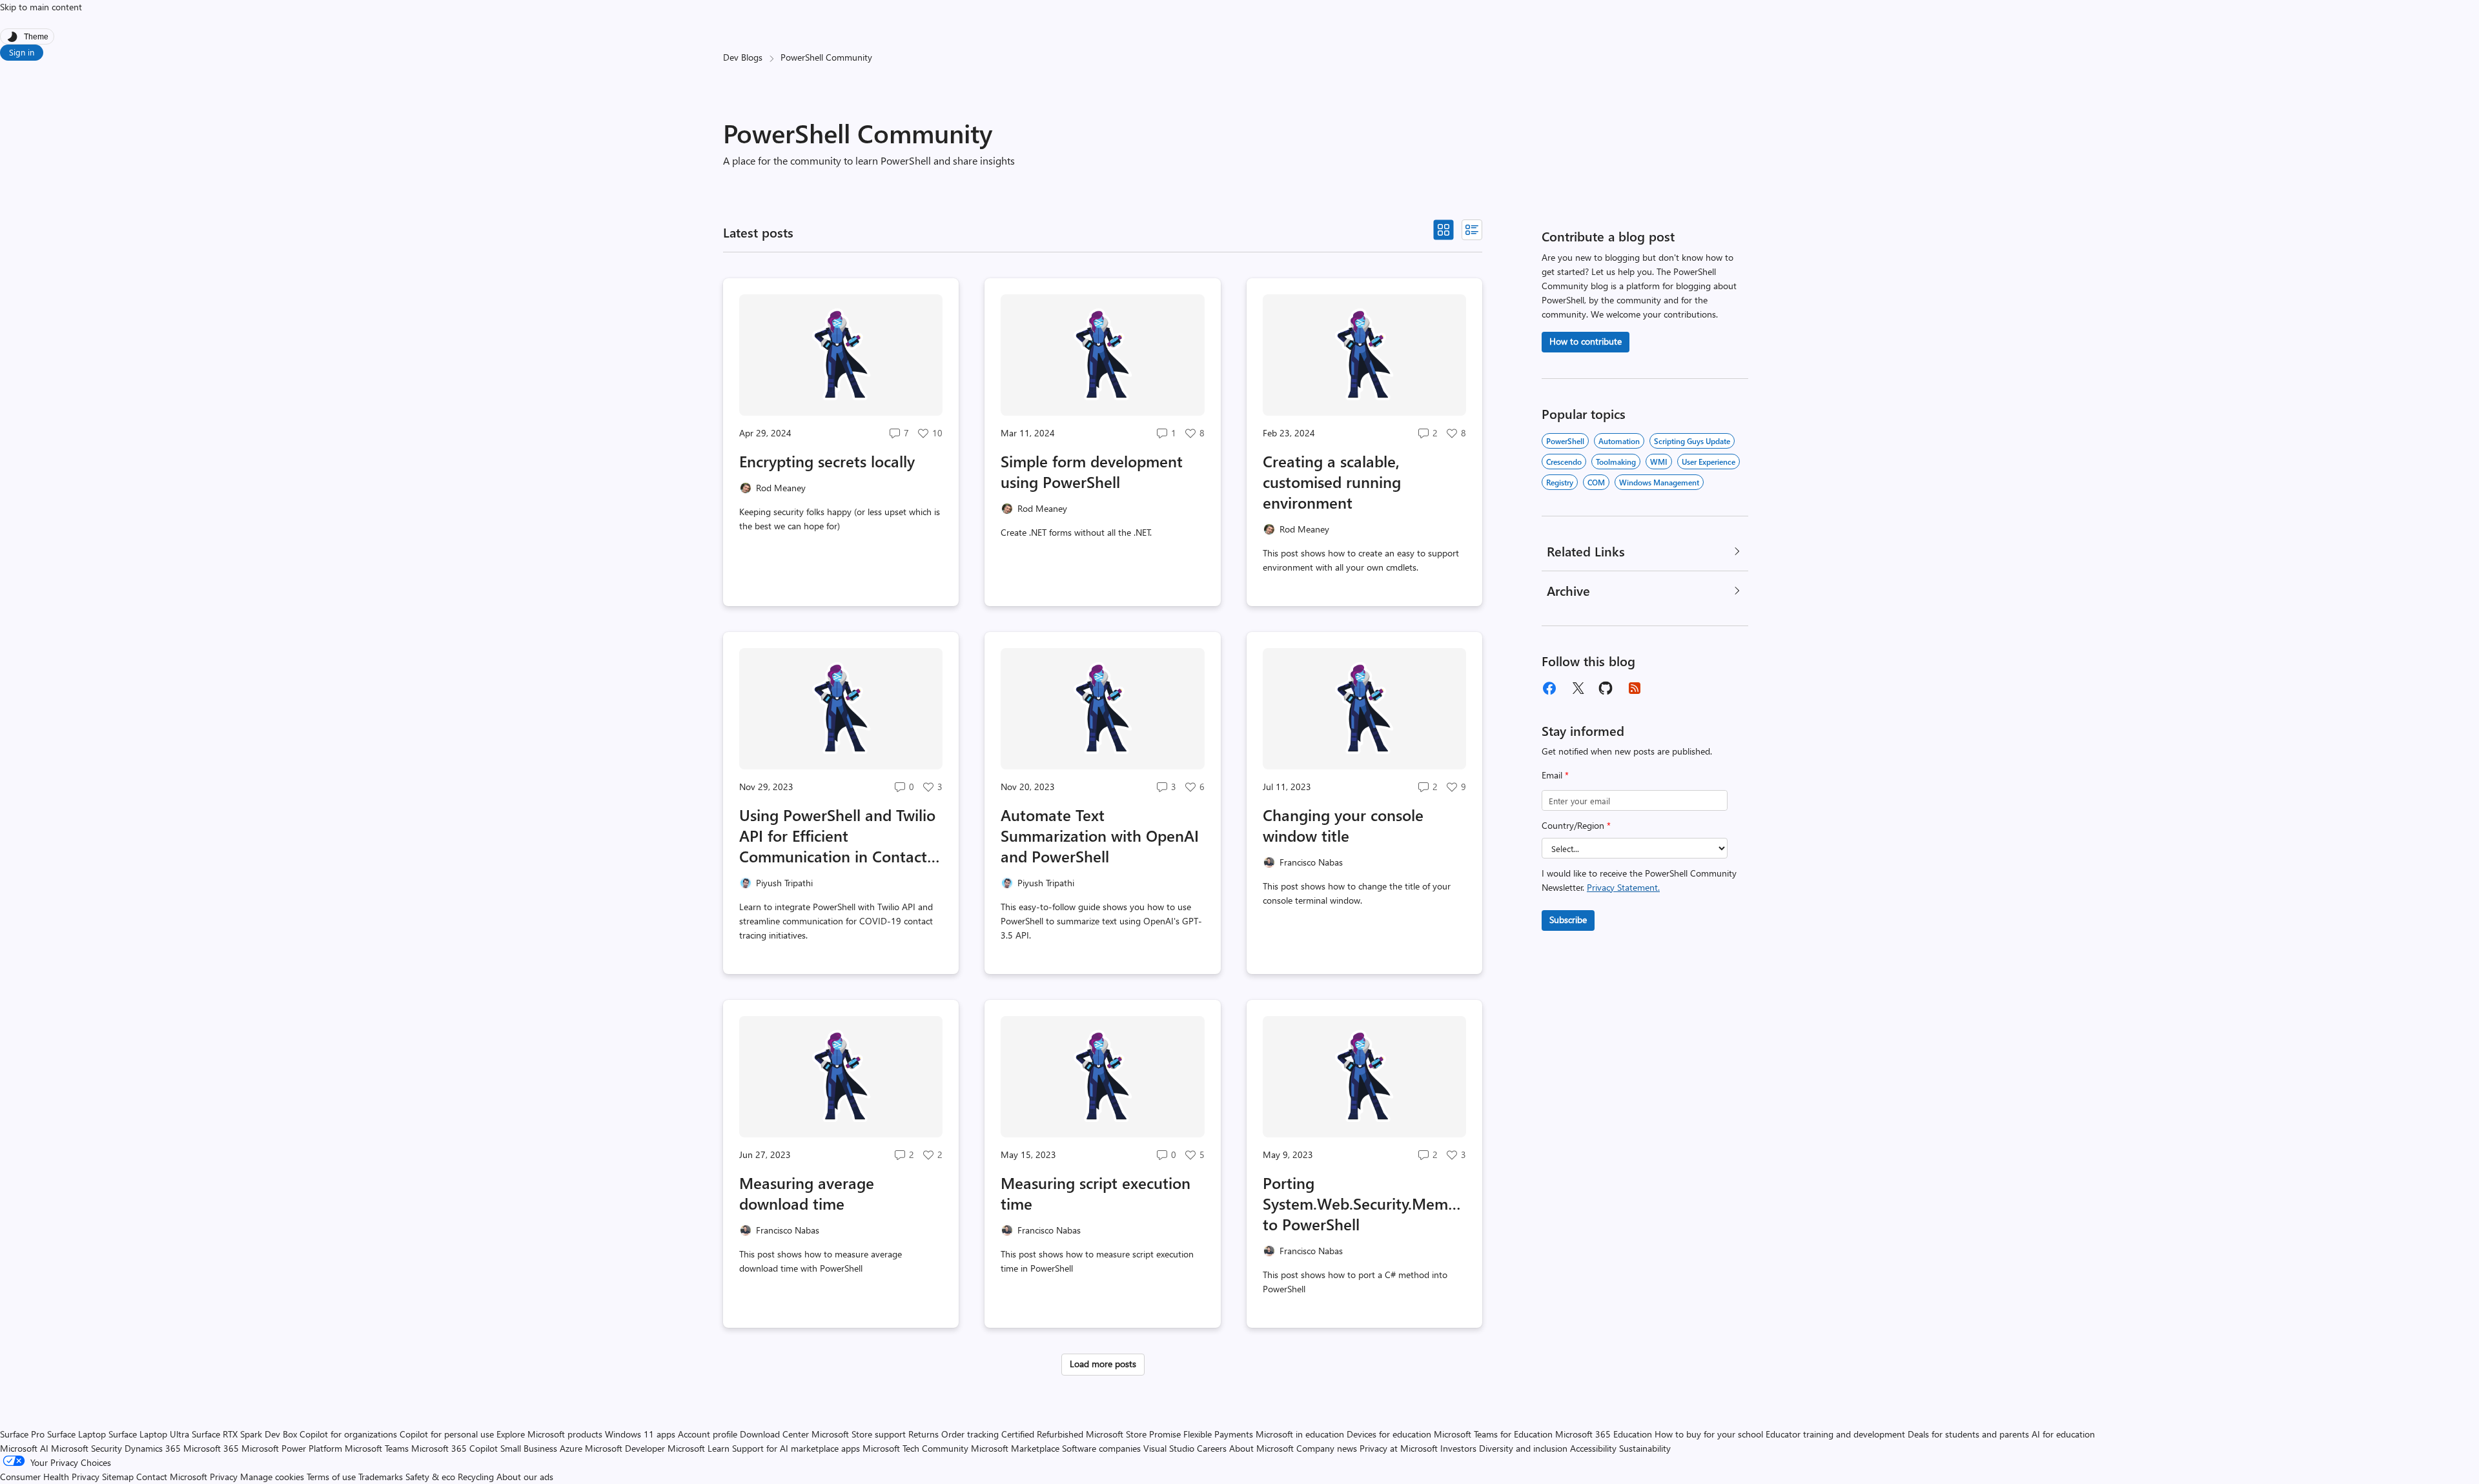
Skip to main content (41, 7)
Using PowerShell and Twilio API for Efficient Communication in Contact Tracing (837, 835)
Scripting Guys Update (1692, 441)
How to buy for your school (1709, 1434)
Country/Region (1576, 825)
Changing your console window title (1343, 825)
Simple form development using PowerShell (1092, 471)
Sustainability (1645, 1448)
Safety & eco (430, 1477)
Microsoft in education (1300, 1434)
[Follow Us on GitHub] (1606, 688)
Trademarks (381, 1477)
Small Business (529, 1448)
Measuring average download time (807, 1193)
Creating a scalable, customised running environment (1332, 482)
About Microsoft (1261, 1448)
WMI (1659, 462)
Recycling (476, 1477)
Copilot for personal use (447, 1434)
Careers (1212, 1448)
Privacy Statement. (1623, 887)
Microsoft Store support (859, 1434)
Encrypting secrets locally (827, 461)
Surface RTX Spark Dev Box (244, 1434)
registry (1560, 482)
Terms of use (331, 1477)
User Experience (1709, 462)
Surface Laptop (77, 1434)
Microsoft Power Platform (292, 1448)
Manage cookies (272, 1477)
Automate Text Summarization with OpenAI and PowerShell (1100, 835)
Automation (1619, 441)
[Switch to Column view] (1472, 230)
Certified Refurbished (1042, 1434)
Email (1555, 775)
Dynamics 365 (153, 1448)
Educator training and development (1835, 1434)
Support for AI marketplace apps (796, 1448)
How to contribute (1586, 341)
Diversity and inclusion (1523, 1448)
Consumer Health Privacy (50, 1477)
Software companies (1101, 1448)
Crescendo (1564, 462)
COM (1596, 482)
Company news (1327, 1448)
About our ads (525, 1477)
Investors (1458, 1448)
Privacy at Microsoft (1399, 1448)
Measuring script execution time (1096, 1193)
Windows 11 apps (640, 1434)
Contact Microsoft (172, 1477)
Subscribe (1568, 920)
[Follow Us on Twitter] (1578, 688)
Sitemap (118, 1477)
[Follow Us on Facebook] (1549, 688)
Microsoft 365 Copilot (454, 1448)
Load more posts (1103, 1364)
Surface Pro (22, 1434)
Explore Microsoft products (549, 1434)
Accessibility (1593, 1448)
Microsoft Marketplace (1015, 1448)
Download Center (774, 1434)
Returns (923, 1434)
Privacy (225, 1477)
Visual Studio (1169, 1448)
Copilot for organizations (348, 1434)
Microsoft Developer (625, 1448)
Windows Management (1659, 482)
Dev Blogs (743, 57)
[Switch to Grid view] (1444, 230)
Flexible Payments (1218, 1434)
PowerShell (1565, 441)
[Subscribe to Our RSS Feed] (1635, 688)
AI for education (2063, 1434)
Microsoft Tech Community (915, 1448)
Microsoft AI (24, 1448)
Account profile (708, 1434)
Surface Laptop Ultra (149, 1434)
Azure (571, 1448)
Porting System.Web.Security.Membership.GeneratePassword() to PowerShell (1364, 1203)
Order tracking (970, 1434)
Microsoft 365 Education (1604, 1434)
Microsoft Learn (699, 1448)
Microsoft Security (87, 1448)
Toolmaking (1616, 462)
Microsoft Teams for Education (1493, 1434)
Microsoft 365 (211, 1448)
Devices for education (1389, 1434)
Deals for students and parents (1968, 1434)
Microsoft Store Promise (1133, 1434)
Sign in (22, 52)
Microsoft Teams (377, 1448)
